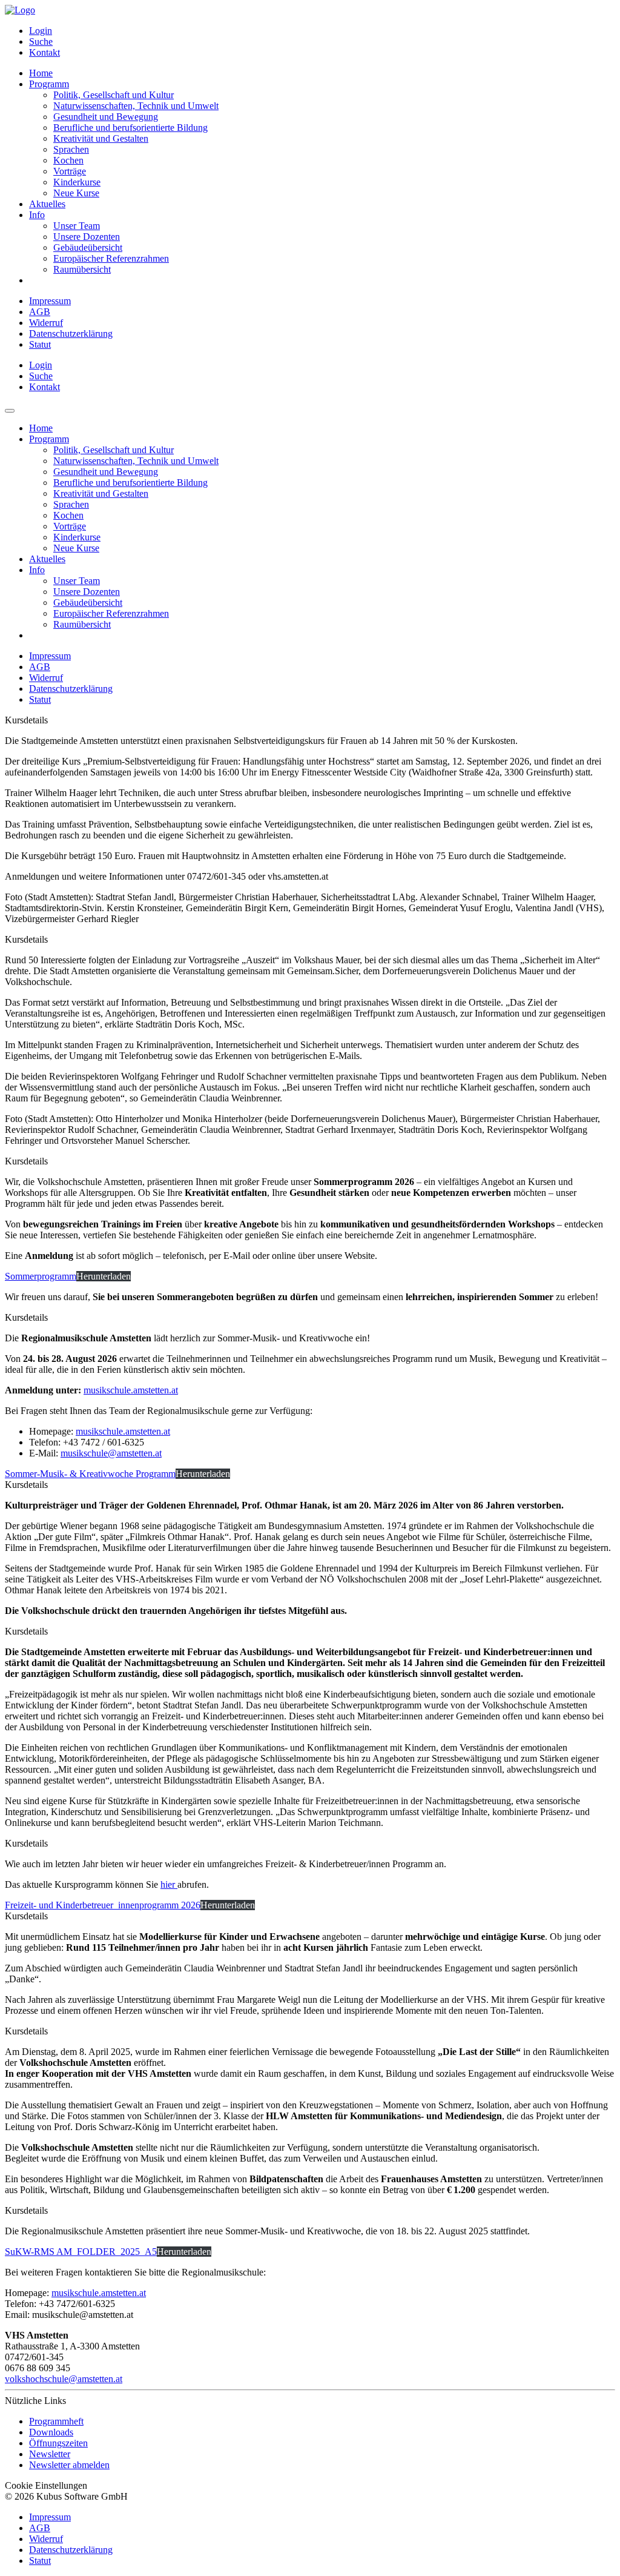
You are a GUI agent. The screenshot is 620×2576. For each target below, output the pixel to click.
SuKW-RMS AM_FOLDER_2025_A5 (81, 2252)
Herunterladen (104, 1276)
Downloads (51, 2432)
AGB (40, 312)
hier (169, 1884)
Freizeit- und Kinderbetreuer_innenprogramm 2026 (103, 1905)
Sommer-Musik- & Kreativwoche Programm (90, 1474)
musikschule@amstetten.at (111, 1453)
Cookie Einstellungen (46, 2485)
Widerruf (46, 323)
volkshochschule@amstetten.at (64, 2379)
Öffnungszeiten (58, 2443)
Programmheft (56, 2421)
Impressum (50, 301)
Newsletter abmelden (69, 2465)
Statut (40, 344)
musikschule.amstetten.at (131, 1390)
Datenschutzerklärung (71, 334)
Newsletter (50, 2454)
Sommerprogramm (41, 1276)
